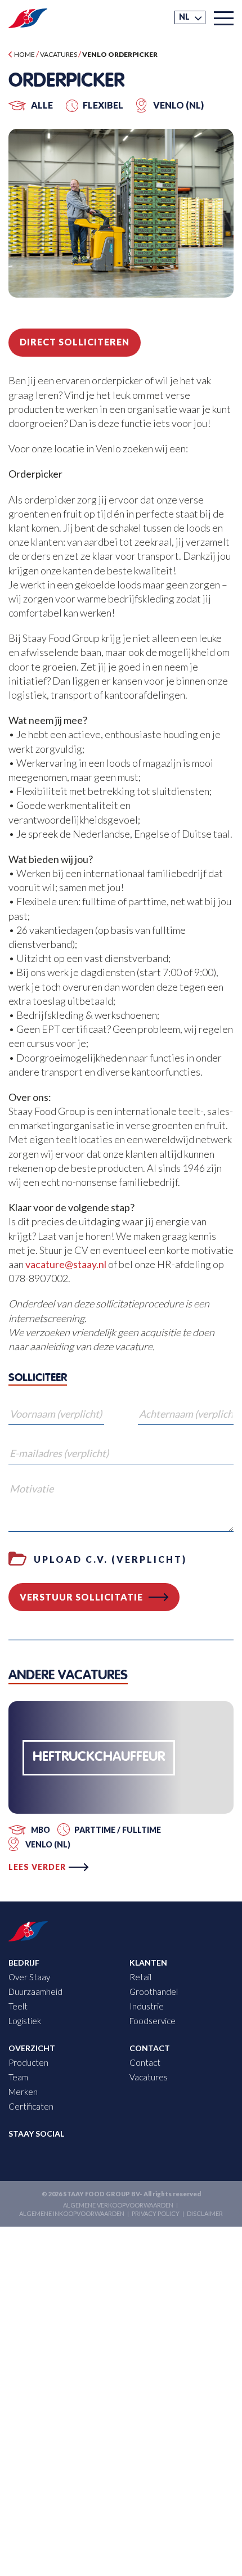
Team (18, 2078)
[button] (190, 17)
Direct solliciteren (75, 342)
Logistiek (25, 2021)
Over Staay (29, 1977)
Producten (28, 2063)
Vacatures (59, 54)
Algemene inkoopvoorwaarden (72, 2214)
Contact (145, 2063)
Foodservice (153, 2021)
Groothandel (154, 1991)
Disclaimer (205, 2214)
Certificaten (31, 2107)
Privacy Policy (156, 2214)
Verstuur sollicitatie (81, 1597)
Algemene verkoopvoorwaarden (118, 2206)
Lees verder (37, 1867)
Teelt (18, 2006)
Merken (23, 2092)
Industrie (147, 2006)
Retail (140, 1977)
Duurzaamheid (35, 1991)
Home (24, 54)
